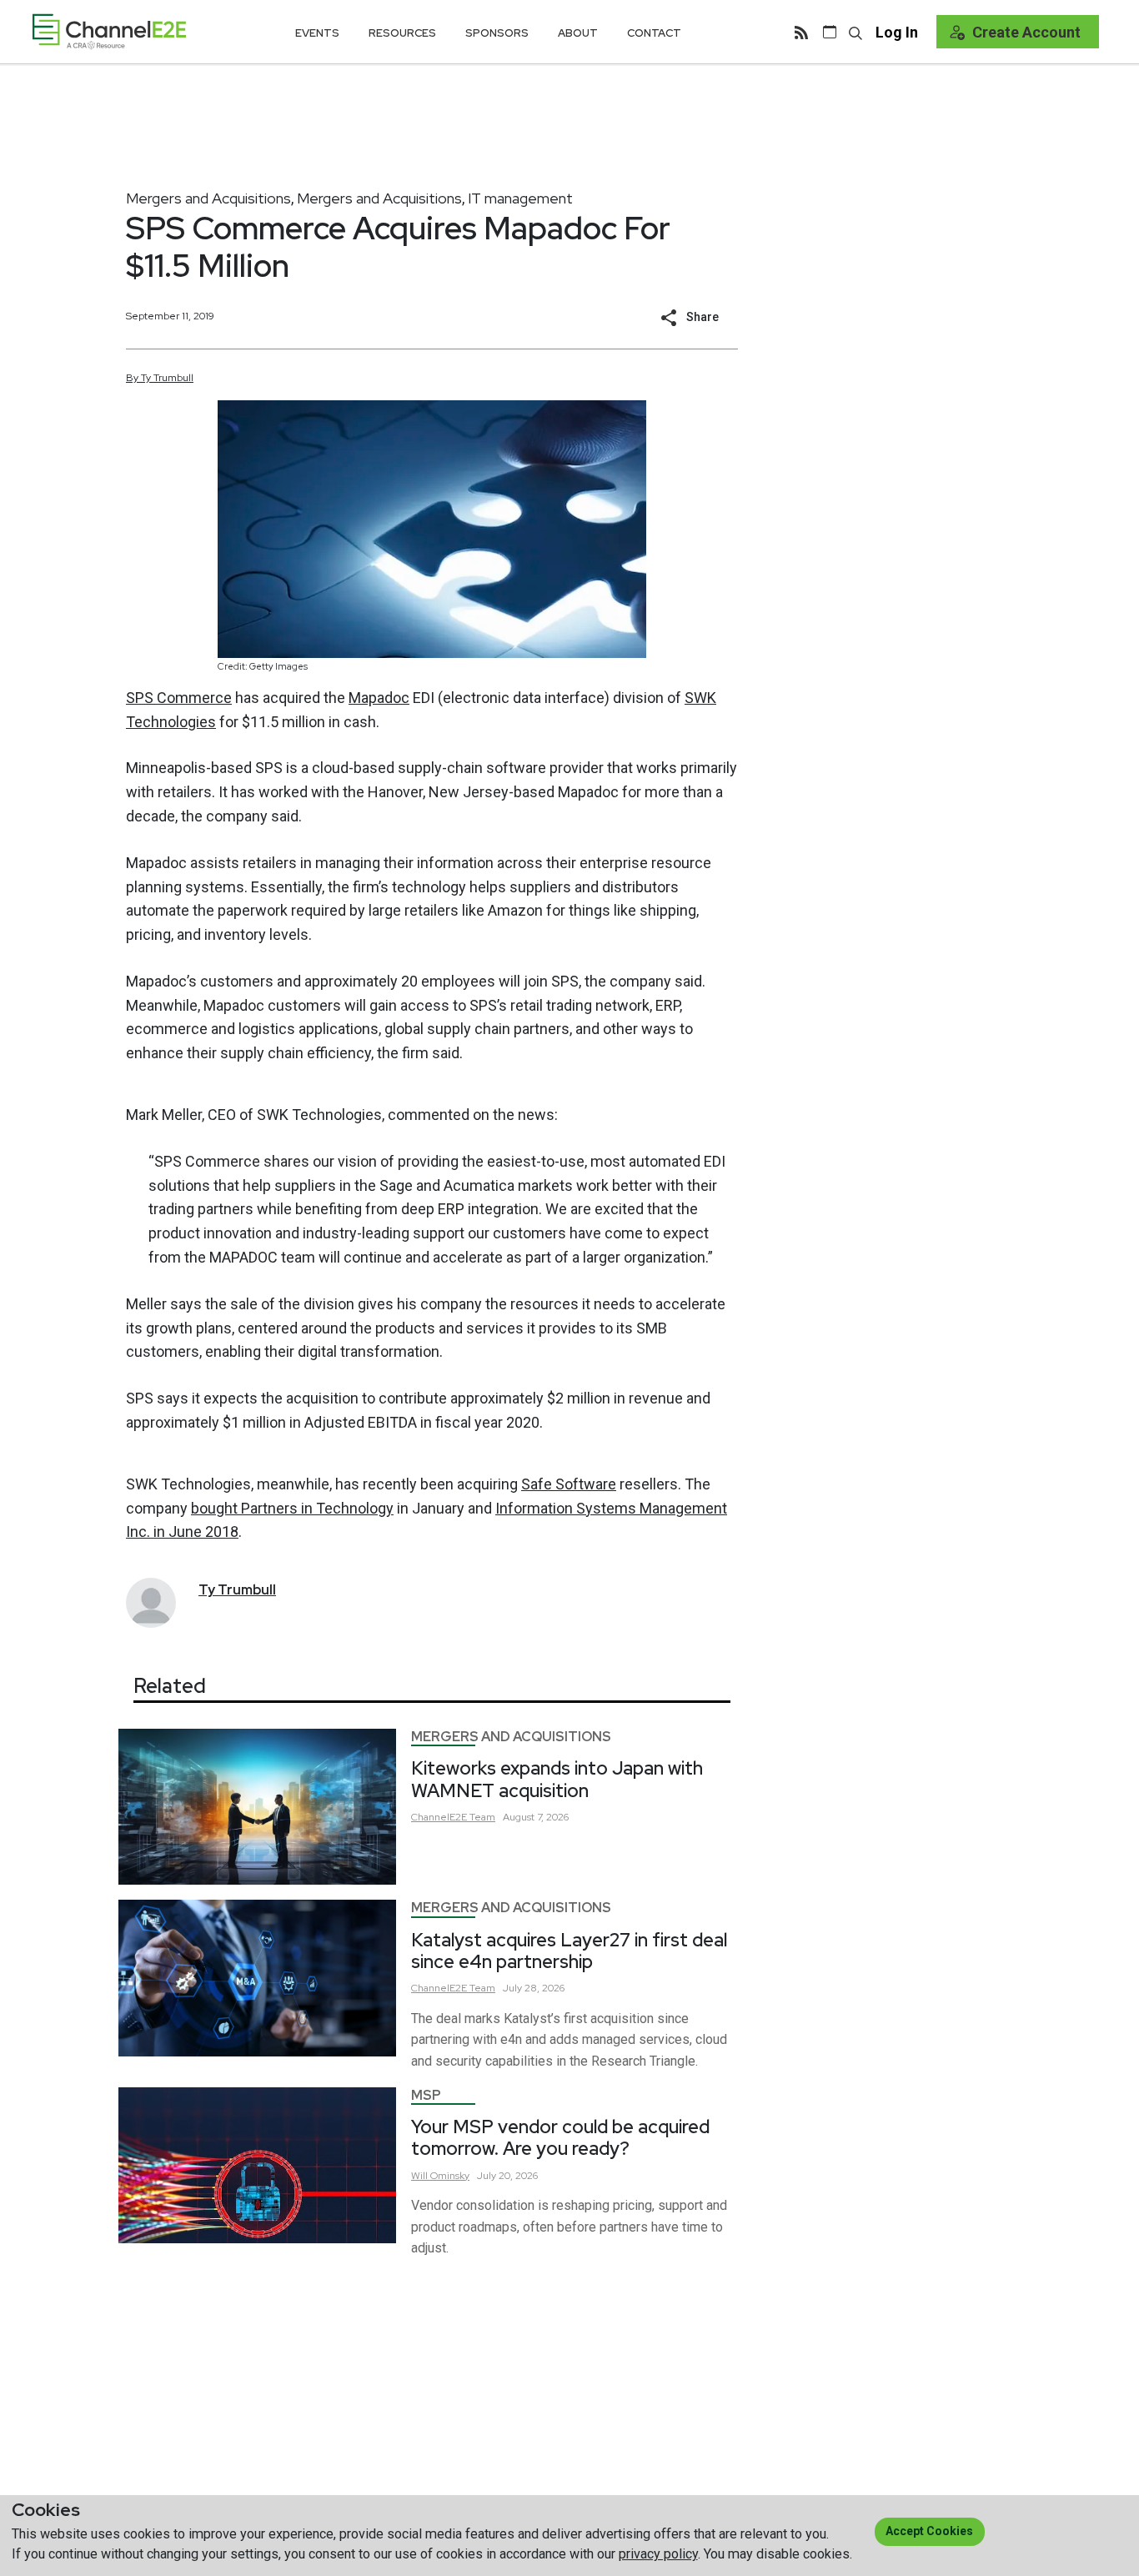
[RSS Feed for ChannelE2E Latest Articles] (801, 32)
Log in (897, 32)
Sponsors (497, 33)
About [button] (578, 33)
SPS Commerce (179, 698)
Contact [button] (654, 33)
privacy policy (658, 2554)
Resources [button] (402, 33)
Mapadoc (379, 698)
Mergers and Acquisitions (208, 198)
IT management (520, 198)
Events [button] (317, 33)
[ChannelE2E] (109, 31)
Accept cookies (929, 2531)
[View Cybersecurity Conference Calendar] (830, 32)
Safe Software (569, 1484)
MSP (426, 2095)
